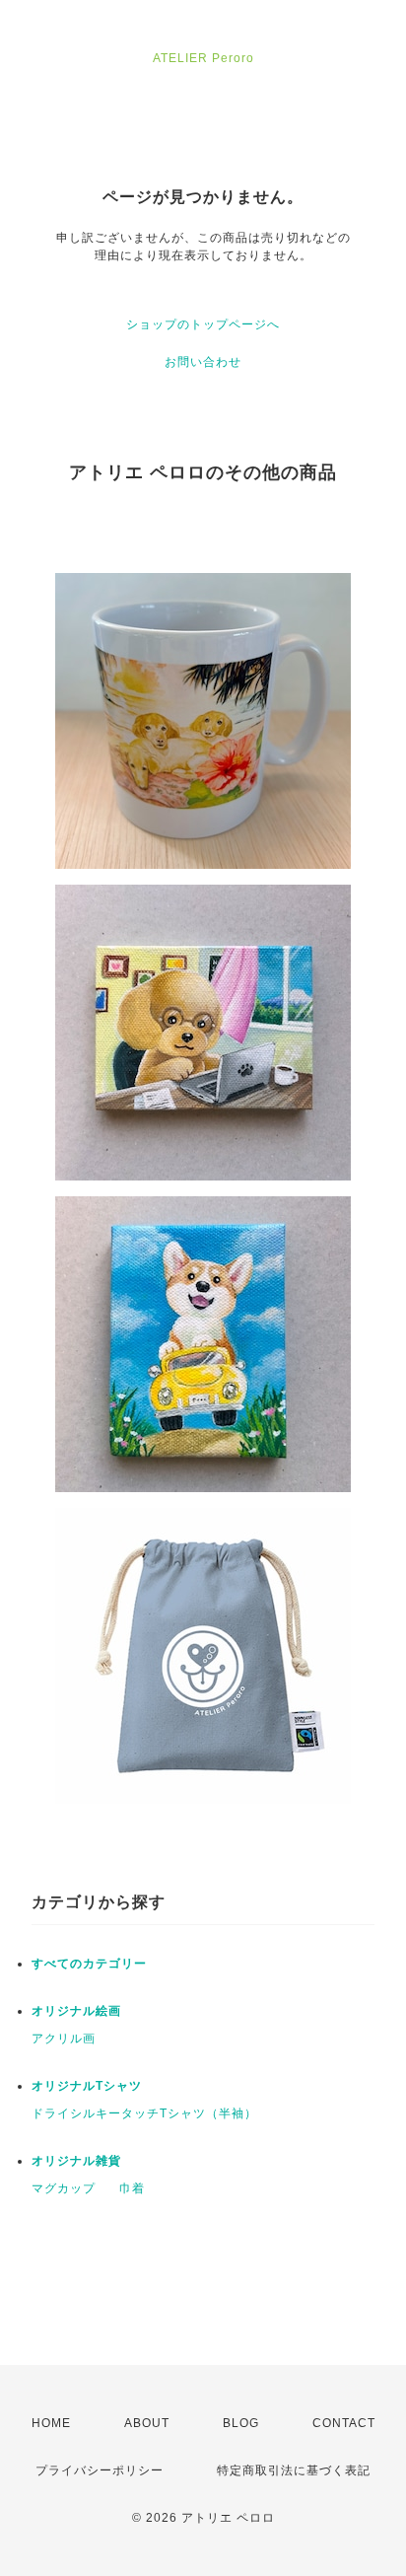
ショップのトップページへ (203, 324)
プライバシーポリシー (100, 2470)
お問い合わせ (203, 362)
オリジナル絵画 (76, 2011)
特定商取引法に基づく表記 (294, 2470)
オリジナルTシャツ (87, 2086)
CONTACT (344, 2423)
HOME (51, 2423)
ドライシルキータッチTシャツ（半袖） (144, 2113)
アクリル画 (64, 2039)
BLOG (241, 2423)
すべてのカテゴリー (89, 1964)
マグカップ (64, 2188)
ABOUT (147, 2423)
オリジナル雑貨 (76, 2161)
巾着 (132, 2188)
